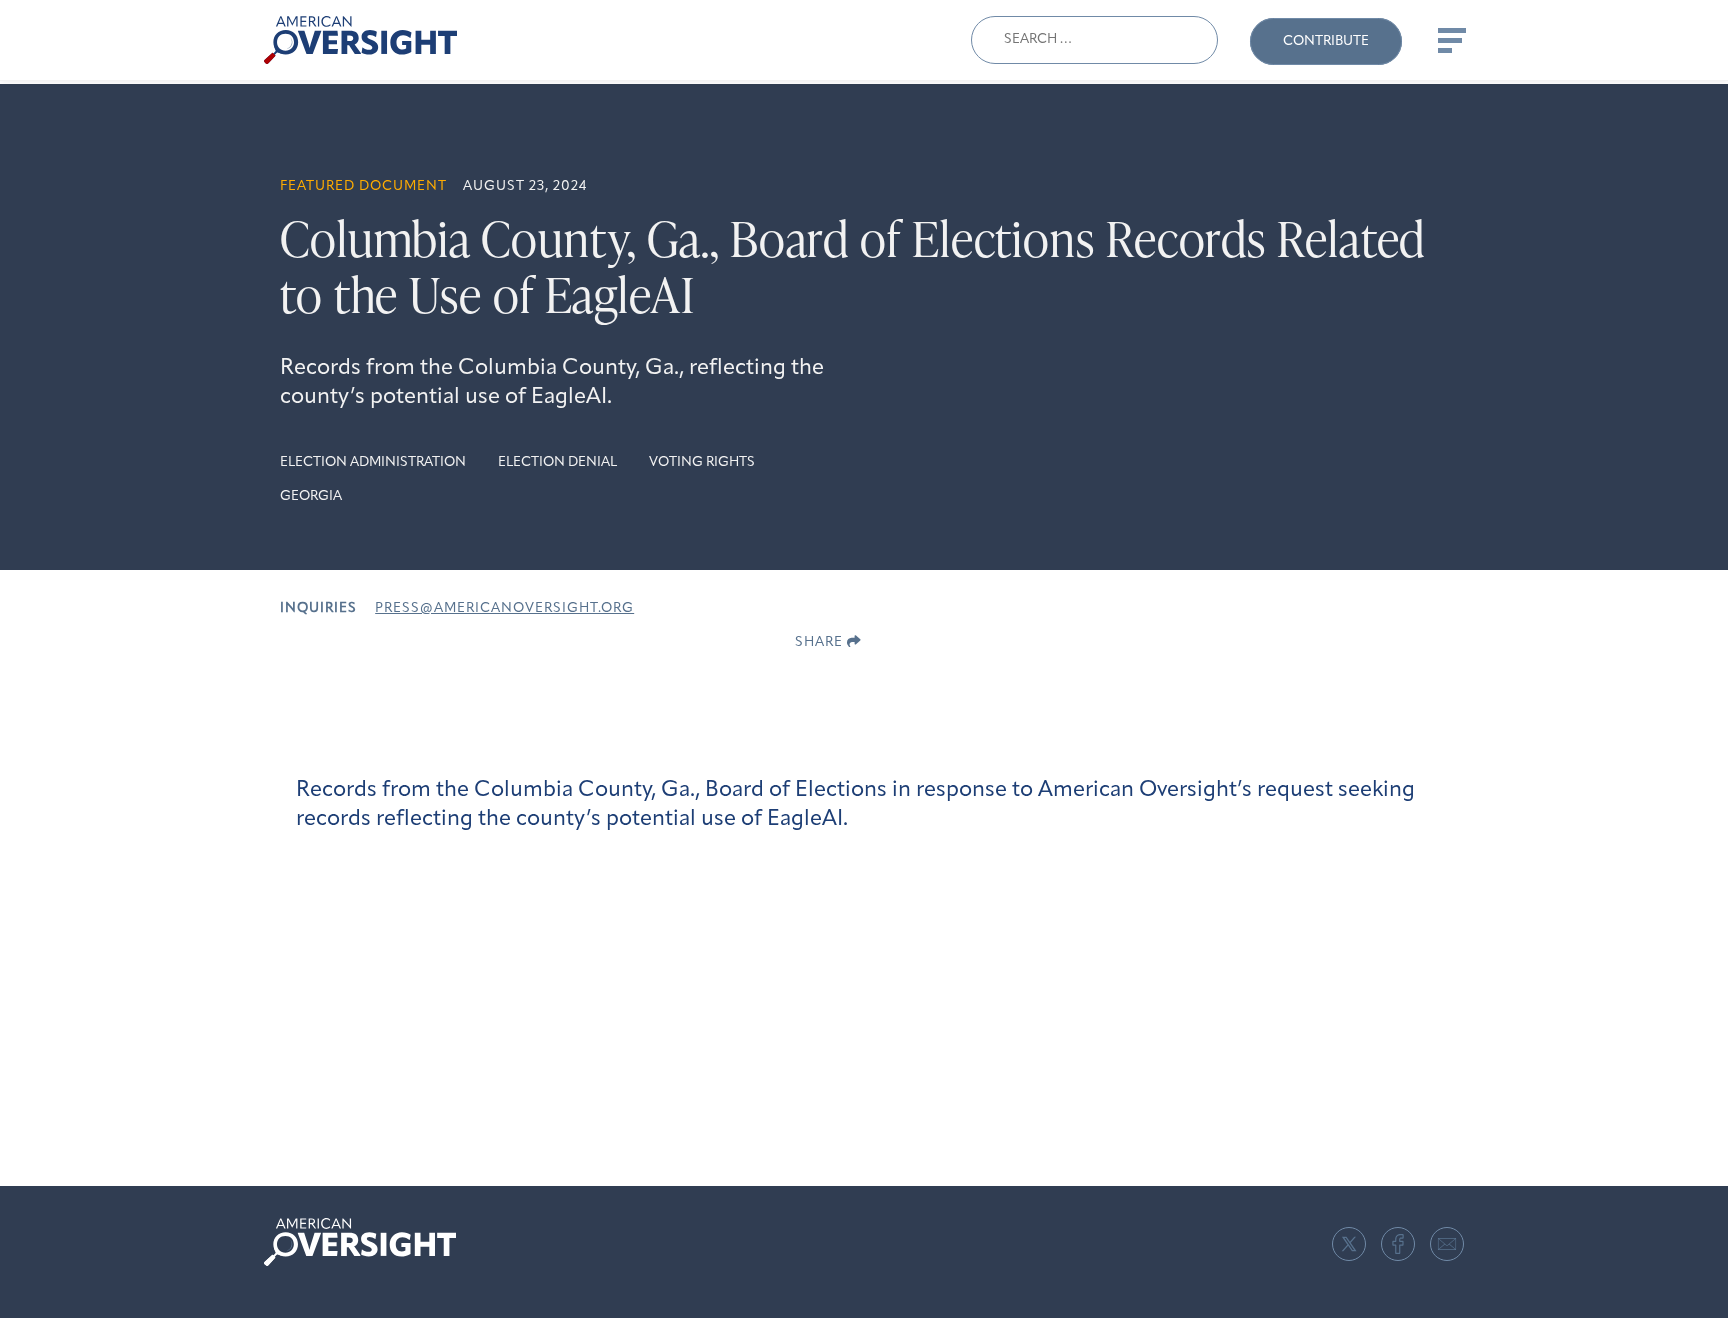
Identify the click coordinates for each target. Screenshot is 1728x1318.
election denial (557, 462)
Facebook (1398, 1244)
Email (1447, 1244)
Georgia (311, 496)
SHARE (821, 642)
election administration (373, 462)
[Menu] (1450, 40)
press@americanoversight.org (504, 608)
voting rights (702, 462)
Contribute (1326, 41)
